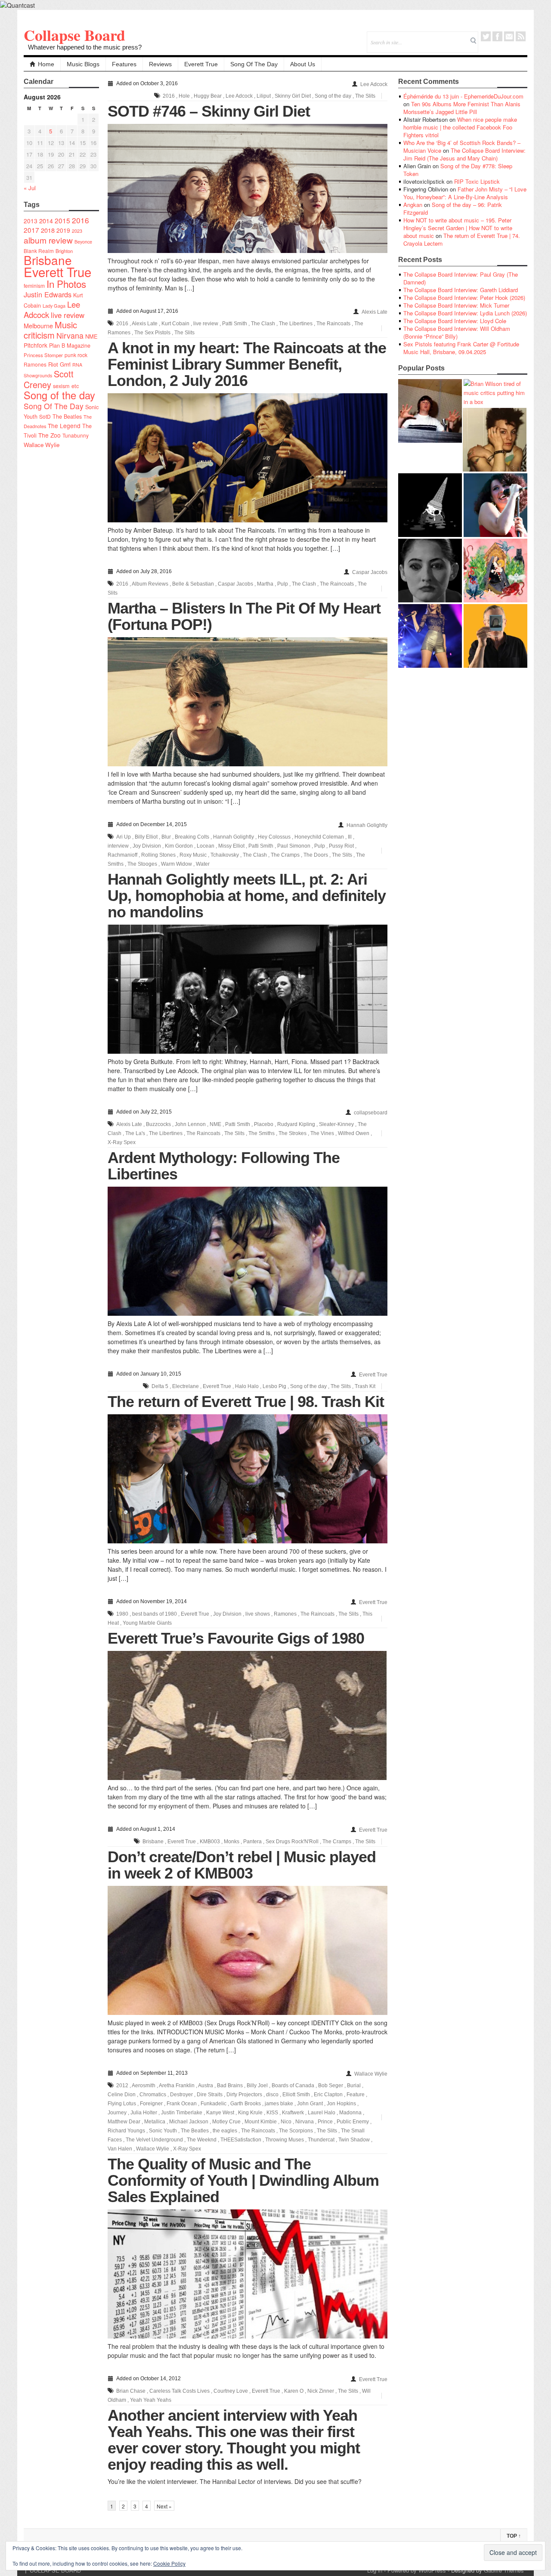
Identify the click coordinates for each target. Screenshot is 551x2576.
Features (124, 64)
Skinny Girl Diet (293, 96)
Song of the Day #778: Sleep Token (458, 170)
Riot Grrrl (59, 364)
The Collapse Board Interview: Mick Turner (456, 305)
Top (514, 2536)
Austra (206, 2085)
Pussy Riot (341, 846)
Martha (265, 584)
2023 (77, 231)
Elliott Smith (296, 2095)
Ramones (35, 364)
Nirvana (70, 335)
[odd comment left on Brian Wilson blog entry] (430, 411)
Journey (117, 2113)
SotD (45, 416)
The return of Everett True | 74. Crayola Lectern (462, 239)
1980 (122, 1614)
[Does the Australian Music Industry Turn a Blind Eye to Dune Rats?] (430, 505)
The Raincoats (333, 324)
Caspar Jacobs (370, 572)
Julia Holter (144, 2113)
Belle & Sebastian (193, 584)
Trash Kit (365, 1386)
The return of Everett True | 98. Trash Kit (246, 1402)
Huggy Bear (208, 96)
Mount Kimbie (261, 2122)
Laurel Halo (322, 2113)
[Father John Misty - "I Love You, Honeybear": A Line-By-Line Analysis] (495, 571)
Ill (350, 837)
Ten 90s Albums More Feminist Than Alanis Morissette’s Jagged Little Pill (462, 108)
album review (48, 240)
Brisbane (48, 260)
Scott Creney (49, 379)
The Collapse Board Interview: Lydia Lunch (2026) (465, 313)
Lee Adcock (374, 84)
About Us (303, 64)
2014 (46, 221)
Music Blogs (83, 64)
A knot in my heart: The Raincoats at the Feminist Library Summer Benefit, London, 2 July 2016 (247, 364)
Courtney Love (231, 2391)
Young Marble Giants (147, 1623)
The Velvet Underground (154, 2140)
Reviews (160, 64)
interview (118, 846)
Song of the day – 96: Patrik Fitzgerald (453, 208)
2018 (48, 230)
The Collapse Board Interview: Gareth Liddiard (461, 290)
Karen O (294, 2391)
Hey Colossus (274, 837)
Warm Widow (176, 864)
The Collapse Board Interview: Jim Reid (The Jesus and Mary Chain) (464, 154)
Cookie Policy (169, 2563)
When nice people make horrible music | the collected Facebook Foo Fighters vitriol (460, 127)
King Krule (250, 2113)
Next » (164, 2506)
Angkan (413, 205)
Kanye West (220, 2113)
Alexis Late (375, 312)
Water (203, 864)
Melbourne (38, 325)
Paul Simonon (294, 846)
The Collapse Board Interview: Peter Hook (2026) (464, 298)
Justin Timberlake (182, 2113)
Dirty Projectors (244, 2095)
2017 (31, 230)
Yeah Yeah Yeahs (151, 2400)
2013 (31, 221)
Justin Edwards (48, 294)
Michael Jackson (189, 2122)
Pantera (252, 1842)
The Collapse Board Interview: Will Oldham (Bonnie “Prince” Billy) (457, 332)
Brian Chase (131, 2391)
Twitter (486, 36)
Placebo (264, 1124)
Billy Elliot (146, 837)
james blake (279, 2104)
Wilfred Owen (354, 1133)
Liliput (264, 96)
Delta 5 (160, 1386)
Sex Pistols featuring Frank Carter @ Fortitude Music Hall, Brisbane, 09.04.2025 (461, 348)
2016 (80, 220)
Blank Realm (39, 251)
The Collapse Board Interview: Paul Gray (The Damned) (461, 278)
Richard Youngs (126, 2131)
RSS (521, 36)
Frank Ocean (182, 2104)
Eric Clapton (328, 2095)
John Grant (310, 2104)
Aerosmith (144, 2085)
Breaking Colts (192, 837)
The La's (135, 1133)
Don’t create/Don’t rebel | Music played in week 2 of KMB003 (242, 1865)
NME (91, 336)
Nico (286, 2122)
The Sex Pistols (152, 333)
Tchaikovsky (225, 855)
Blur (166, 837)
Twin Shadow (354, 2140)
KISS (272, 2113)
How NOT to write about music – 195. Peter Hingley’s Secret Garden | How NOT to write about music (458, 228)
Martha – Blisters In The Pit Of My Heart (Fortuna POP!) (244, 616)
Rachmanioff (122, 855)
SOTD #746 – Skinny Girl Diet (209, 111)
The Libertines (296, 324)
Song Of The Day (254, 64)
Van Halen (120, 2149)
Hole (184, 96)
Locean (206, 846)
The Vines (322, 1133)
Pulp (283, 584)
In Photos (66, 284)
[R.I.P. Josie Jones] (430, 571)
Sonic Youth (163, 2131)
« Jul (30, 188)
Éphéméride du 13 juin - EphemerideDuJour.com (463, 96)
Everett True (201, 64)
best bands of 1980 (155, 1614)
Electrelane (186, 1386)
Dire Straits (210, 2095)
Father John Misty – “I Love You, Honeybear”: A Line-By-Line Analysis (465, 193)
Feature (356, 2095)
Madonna (350, 2113)
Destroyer (181, 2095)
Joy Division (147, 846)
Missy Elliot (231, 846)
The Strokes (293, 1133)
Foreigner (151, 2104)
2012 (122, 2085)
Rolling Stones (158, 855)
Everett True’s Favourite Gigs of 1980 (236, 1638)
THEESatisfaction (241, 2140)
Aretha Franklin (177, 2085)
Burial (354, 2085)
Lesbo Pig (274, 1386)
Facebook (497, 36)
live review (68, 315)
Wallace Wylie (42, 445)
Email (509, 36)
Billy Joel (257, 2085)
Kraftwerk (293, 2113)
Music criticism (50, 330)
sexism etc (66, 386)
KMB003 (210, 1842)
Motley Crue (226, 2122)
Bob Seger (331, 2085)
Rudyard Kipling (296, 1124)
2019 (63, 230)
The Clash (263, 324)
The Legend (64, 426)
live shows (258, 1614)
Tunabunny (76, 435)
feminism (34, 285)
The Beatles (67, 416)
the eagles (225, 2131)
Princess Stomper (43, 355)
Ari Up (124, 837)
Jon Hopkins (341, 2104)
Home (46, 64)
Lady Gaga (54, 305)
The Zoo (50, 435)
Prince (325, 2122)
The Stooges (142, 864)
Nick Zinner (321, 2391)
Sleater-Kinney (336, 1124)
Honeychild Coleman (319, 837)
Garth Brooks (246, 2104)
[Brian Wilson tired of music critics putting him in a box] (495, 393)
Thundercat (321, 2140)
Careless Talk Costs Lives (180, 2391)
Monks (232, 1842)
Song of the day (59, 395)
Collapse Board (74, 35)
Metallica (155, 2122)
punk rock (76, 355)
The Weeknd (202, 2140)
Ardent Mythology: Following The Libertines (224, 1166)
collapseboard (371, 1113)
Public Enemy (353, 2122)
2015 (62, 220)
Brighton (64, 251)
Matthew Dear (124, 2122)
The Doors (316, 855)
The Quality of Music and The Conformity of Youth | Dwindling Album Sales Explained (243, 2180)
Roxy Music (193, 855)
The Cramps (285, 855)
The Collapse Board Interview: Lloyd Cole (455, 321)
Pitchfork (36, 345)
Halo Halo (247, 1386)
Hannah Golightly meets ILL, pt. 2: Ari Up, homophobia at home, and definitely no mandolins (247, 896)
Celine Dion (122, 2095)
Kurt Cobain (175, 324)
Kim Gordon (179, 846)
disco (272, 2095)
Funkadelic (214, 2104)
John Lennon (190, 1124)
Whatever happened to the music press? (85, 47)
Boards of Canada (293, 2085)
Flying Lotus (122, 2104)
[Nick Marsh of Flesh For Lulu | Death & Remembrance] (495, 440)
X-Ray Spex (122, 1142)
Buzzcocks (158, 1124)
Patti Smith (235, 324)
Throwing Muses (285, 2140)
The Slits (365, 96)
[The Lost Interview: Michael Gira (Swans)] (495, 636)
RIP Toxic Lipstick (477, 181)
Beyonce (83, 242)
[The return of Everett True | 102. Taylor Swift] (430, 636)
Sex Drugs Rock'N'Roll (292, 1842)
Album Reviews (150, 584)
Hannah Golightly (367, 825)
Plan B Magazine (70, 346)
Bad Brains (230, 2085)
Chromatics (153, 2095)
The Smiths (262, 1133)
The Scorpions (296, 2131)
